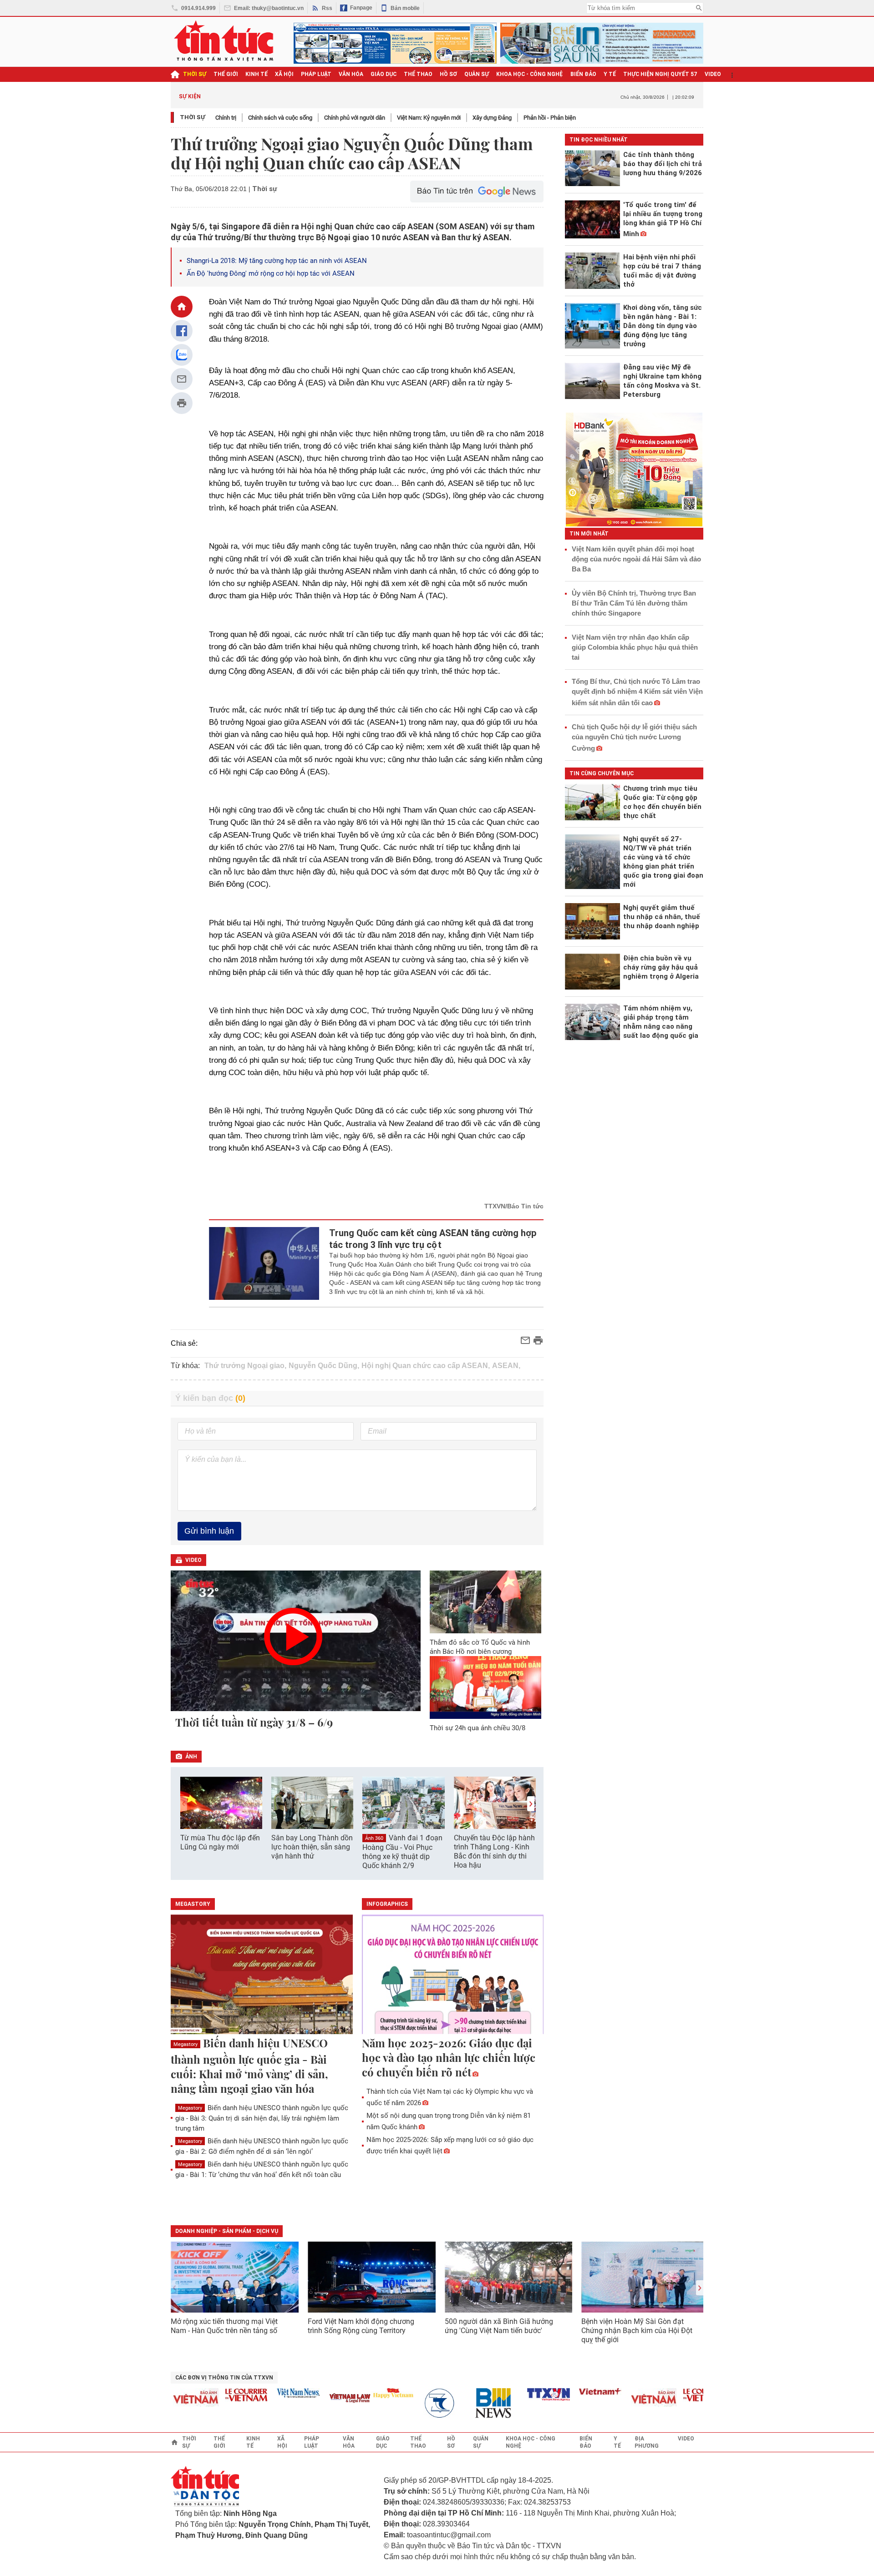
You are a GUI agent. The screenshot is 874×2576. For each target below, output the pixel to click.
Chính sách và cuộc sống (280, 118)
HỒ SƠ (448, 74)
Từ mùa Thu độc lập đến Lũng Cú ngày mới (220, 1842)
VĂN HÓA (351, 74)
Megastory (185, 2044)
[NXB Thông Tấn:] (419, 2403)
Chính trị (226, 118)
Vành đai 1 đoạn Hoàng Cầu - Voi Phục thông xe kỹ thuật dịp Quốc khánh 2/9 (402, 1852)
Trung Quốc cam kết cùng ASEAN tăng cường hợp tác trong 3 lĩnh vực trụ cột (433, 1239)
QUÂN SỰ (477, 74)
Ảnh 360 (374, 1838)
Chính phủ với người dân (355, 118)
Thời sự (195, 74)
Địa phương (647, 2442)
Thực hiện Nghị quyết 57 (660, 74)
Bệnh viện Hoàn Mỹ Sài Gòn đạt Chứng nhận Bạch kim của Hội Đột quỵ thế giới (637, 2331)
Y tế (610, 74)
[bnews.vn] (471, 2403)
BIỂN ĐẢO (583, 74)
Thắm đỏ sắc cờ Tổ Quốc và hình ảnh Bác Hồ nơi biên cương (480, 1647)
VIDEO (713, 74)
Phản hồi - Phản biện (550, 118)
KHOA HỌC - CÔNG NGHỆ (530, 74)
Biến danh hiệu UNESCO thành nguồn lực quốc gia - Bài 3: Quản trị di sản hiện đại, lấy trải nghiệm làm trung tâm (262, 2118)
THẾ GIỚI (226, 74)
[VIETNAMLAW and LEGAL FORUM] (325, 2399)
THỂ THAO (418, 74)
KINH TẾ (257, 74)
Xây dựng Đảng (492, 118)
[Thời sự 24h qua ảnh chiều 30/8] (486, 1687)
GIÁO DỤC (384, 74)
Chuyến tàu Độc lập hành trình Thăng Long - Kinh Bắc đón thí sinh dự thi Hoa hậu (494, 1851)
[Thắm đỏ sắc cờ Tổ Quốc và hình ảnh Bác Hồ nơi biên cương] (486, 1602)
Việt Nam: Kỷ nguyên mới (429, 118)
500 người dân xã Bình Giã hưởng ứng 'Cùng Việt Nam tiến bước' (499, 2326)
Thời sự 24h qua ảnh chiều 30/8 (478, 1728)
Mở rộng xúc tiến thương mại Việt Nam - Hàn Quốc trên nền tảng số (224, 2326)
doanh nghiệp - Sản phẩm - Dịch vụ (227, 2231)
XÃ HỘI (284, 74)
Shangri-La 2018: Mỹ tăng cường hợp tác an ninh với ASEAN (277, 261)
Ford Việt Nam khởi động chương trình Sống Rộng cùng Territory (361, 2326)
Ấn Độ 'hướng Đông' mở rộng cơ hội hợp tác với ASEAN (271, 273)
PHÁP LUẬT (316, 74)
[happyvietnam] (367, 2393)
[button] (531, 1804)
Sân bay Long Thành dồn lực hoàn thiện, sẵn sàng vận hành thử (312, 1847)
